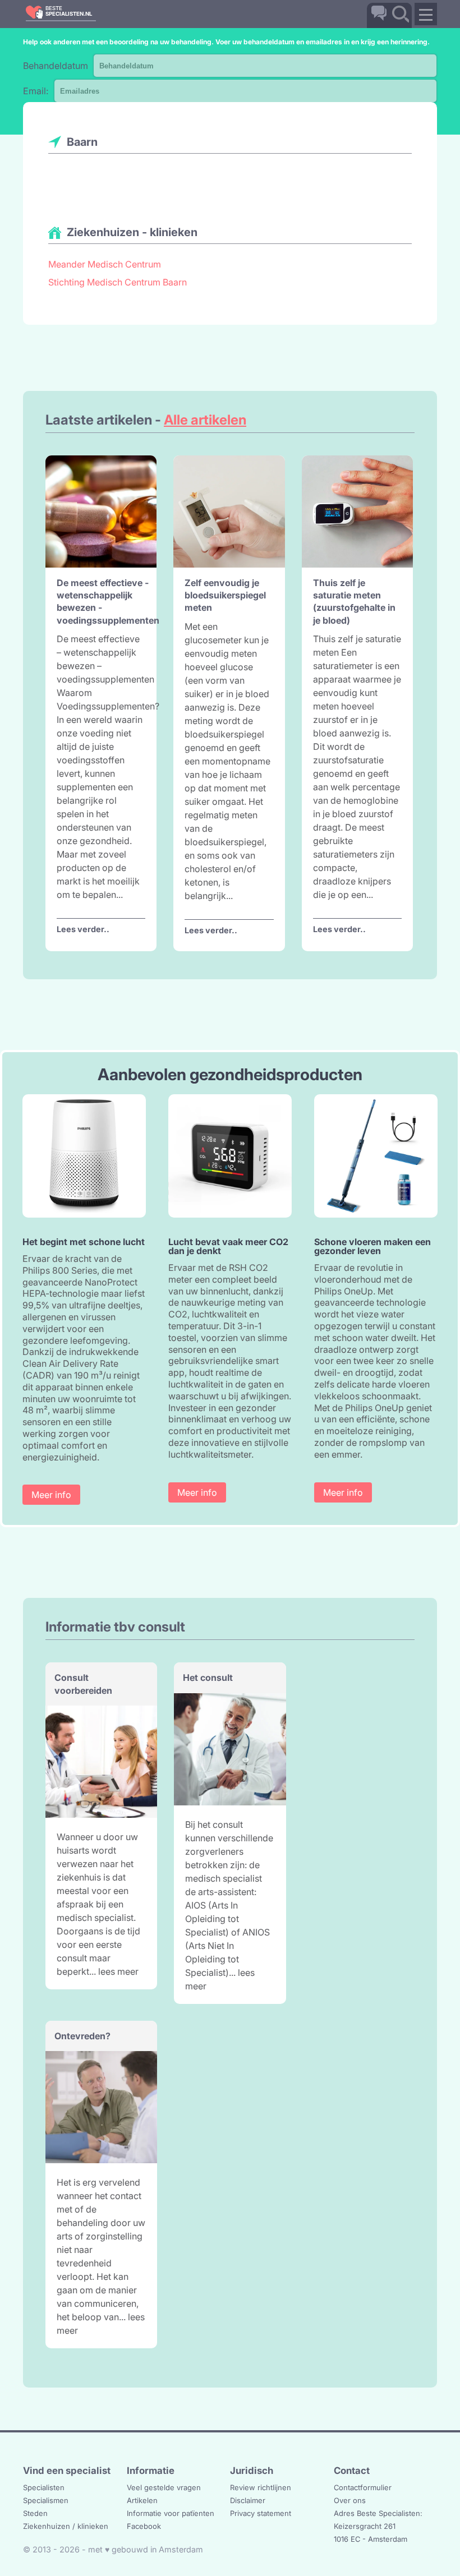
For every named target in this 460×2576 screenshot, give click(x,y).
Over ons (350, 2500)
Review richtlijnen (261, 2487)
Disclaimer (248, 2500)
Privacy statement (261, 2513)
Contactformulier (363, 2487)
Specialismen (46, 2500)
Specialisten (44, 2487)
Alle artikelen (205, 420)
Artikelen (142, 2500)
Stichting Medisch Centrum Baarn (118, 282)
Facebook (144, 2526)
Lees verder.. (83, 929)
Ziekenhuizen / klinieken (66, 2526)
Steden (35, 2513)
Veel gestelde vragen (164, 2487)
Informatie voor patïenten (171, 2513)
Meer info (51, 1495)
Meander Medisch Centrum (105, 264)
